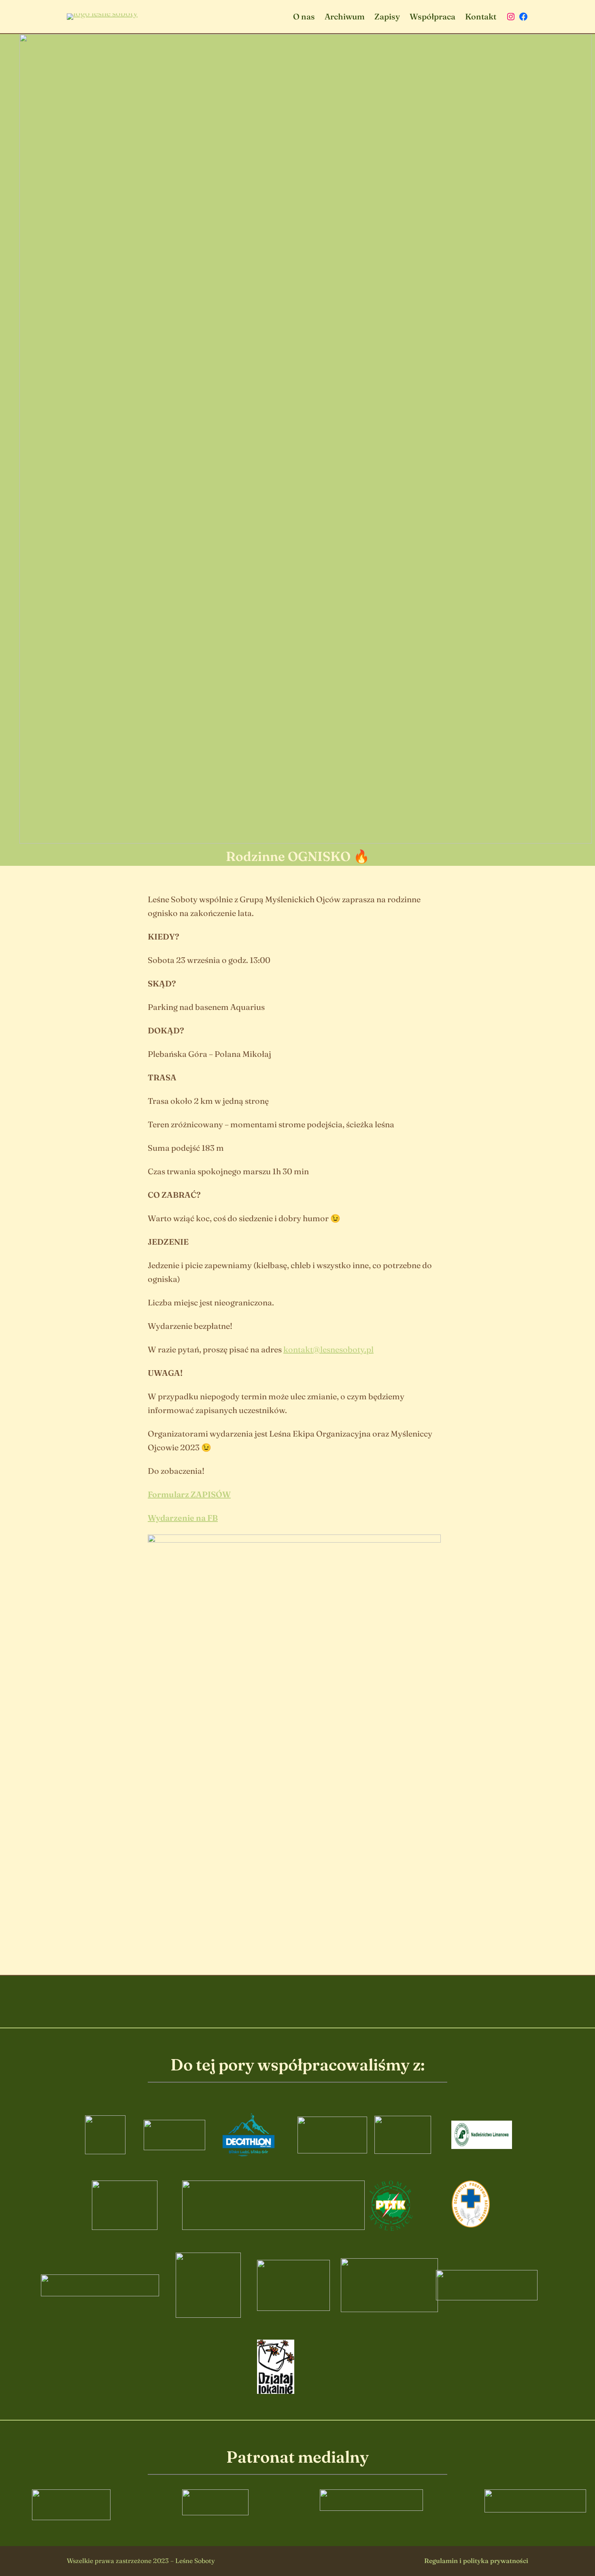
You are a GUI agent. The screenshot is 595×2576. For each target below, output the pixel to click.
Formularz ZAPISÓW (189, 1494)
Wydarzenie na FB (183, 1518)
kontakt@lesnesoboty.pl (328, 1349)
